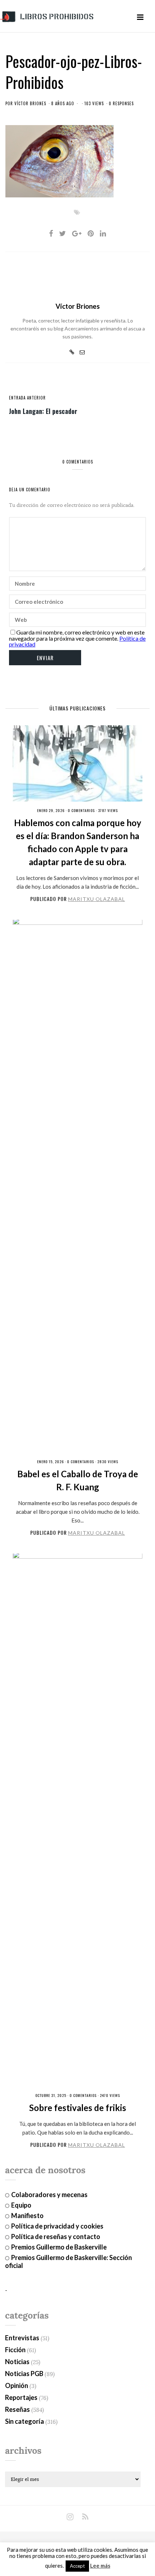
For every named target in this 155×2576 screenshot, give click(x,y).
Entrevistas (22, 2338)
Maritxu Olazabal (97, 899)
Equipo (21, 2205)
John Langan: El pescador (43, 411)
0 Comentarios (81, 810)
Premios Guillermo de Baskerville (59, 2247)
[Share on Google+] (77, 233)
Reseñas (17, 2409)
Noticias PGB (24, 2374)
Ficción (15, 2350)
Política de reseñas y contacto (56, 2237)
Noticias (17, 2362)
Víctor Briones (30, 103)
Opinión (17, 2385)
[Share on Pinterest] (91, 233)
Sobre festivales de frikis (78, 2108)
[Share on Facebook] (51, 233)
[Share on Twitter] (63, 233)
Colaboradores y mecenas (49, 2195)
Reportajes (21, 2397)
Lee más (100, 2566)
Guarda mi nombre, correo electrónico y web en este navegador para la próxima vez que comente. (77, 635)
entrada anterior (27, 398)
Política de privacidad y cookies (57, 2226)
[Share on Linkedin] (103, 233)
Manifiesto (27, 2216)
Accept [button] (77, 2566)
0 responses (121, 103)
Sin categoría (25, 2421)
